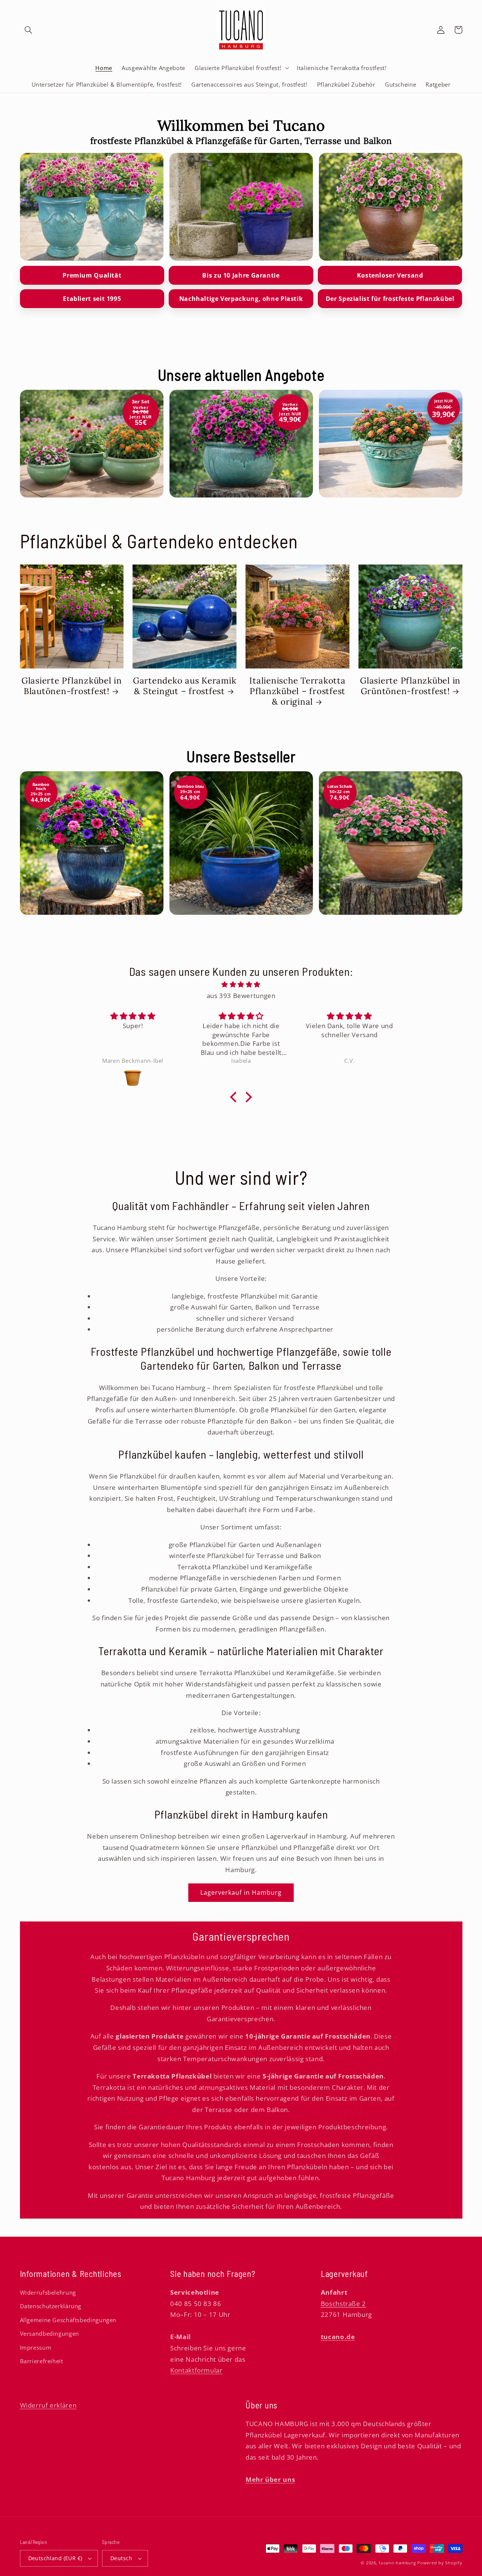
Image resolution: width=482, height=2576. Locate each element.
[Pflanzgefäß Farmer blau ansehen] (241, 207)
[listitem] (92, 444)
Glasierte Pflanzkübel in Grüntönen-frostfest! (410, 686)
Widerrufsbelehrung (48, 2292)
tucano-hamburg (397, 2563)
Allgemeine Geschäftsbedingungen (68, 2320)
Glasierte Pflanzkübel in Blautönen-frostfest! (72, 686)
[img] (241, 985)
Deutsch (121, 2558)
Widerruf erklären (48, 2405)
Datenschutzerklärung (51, 2306)
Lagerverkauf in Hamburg (241, 1892)
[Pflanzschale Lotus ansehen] (391, 207)
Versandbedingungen (50, 2333)
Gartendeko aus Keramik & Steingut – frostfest (185, 686)
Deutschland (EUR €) (55, 2558)
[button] (29, 30)
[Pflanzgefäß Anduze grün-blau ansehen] (92, 207)
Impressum (36, 2347)
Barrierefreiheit (42, 2361)
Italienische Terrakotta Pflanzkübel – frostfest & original (297, 691)
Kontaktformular (196, 2370)
